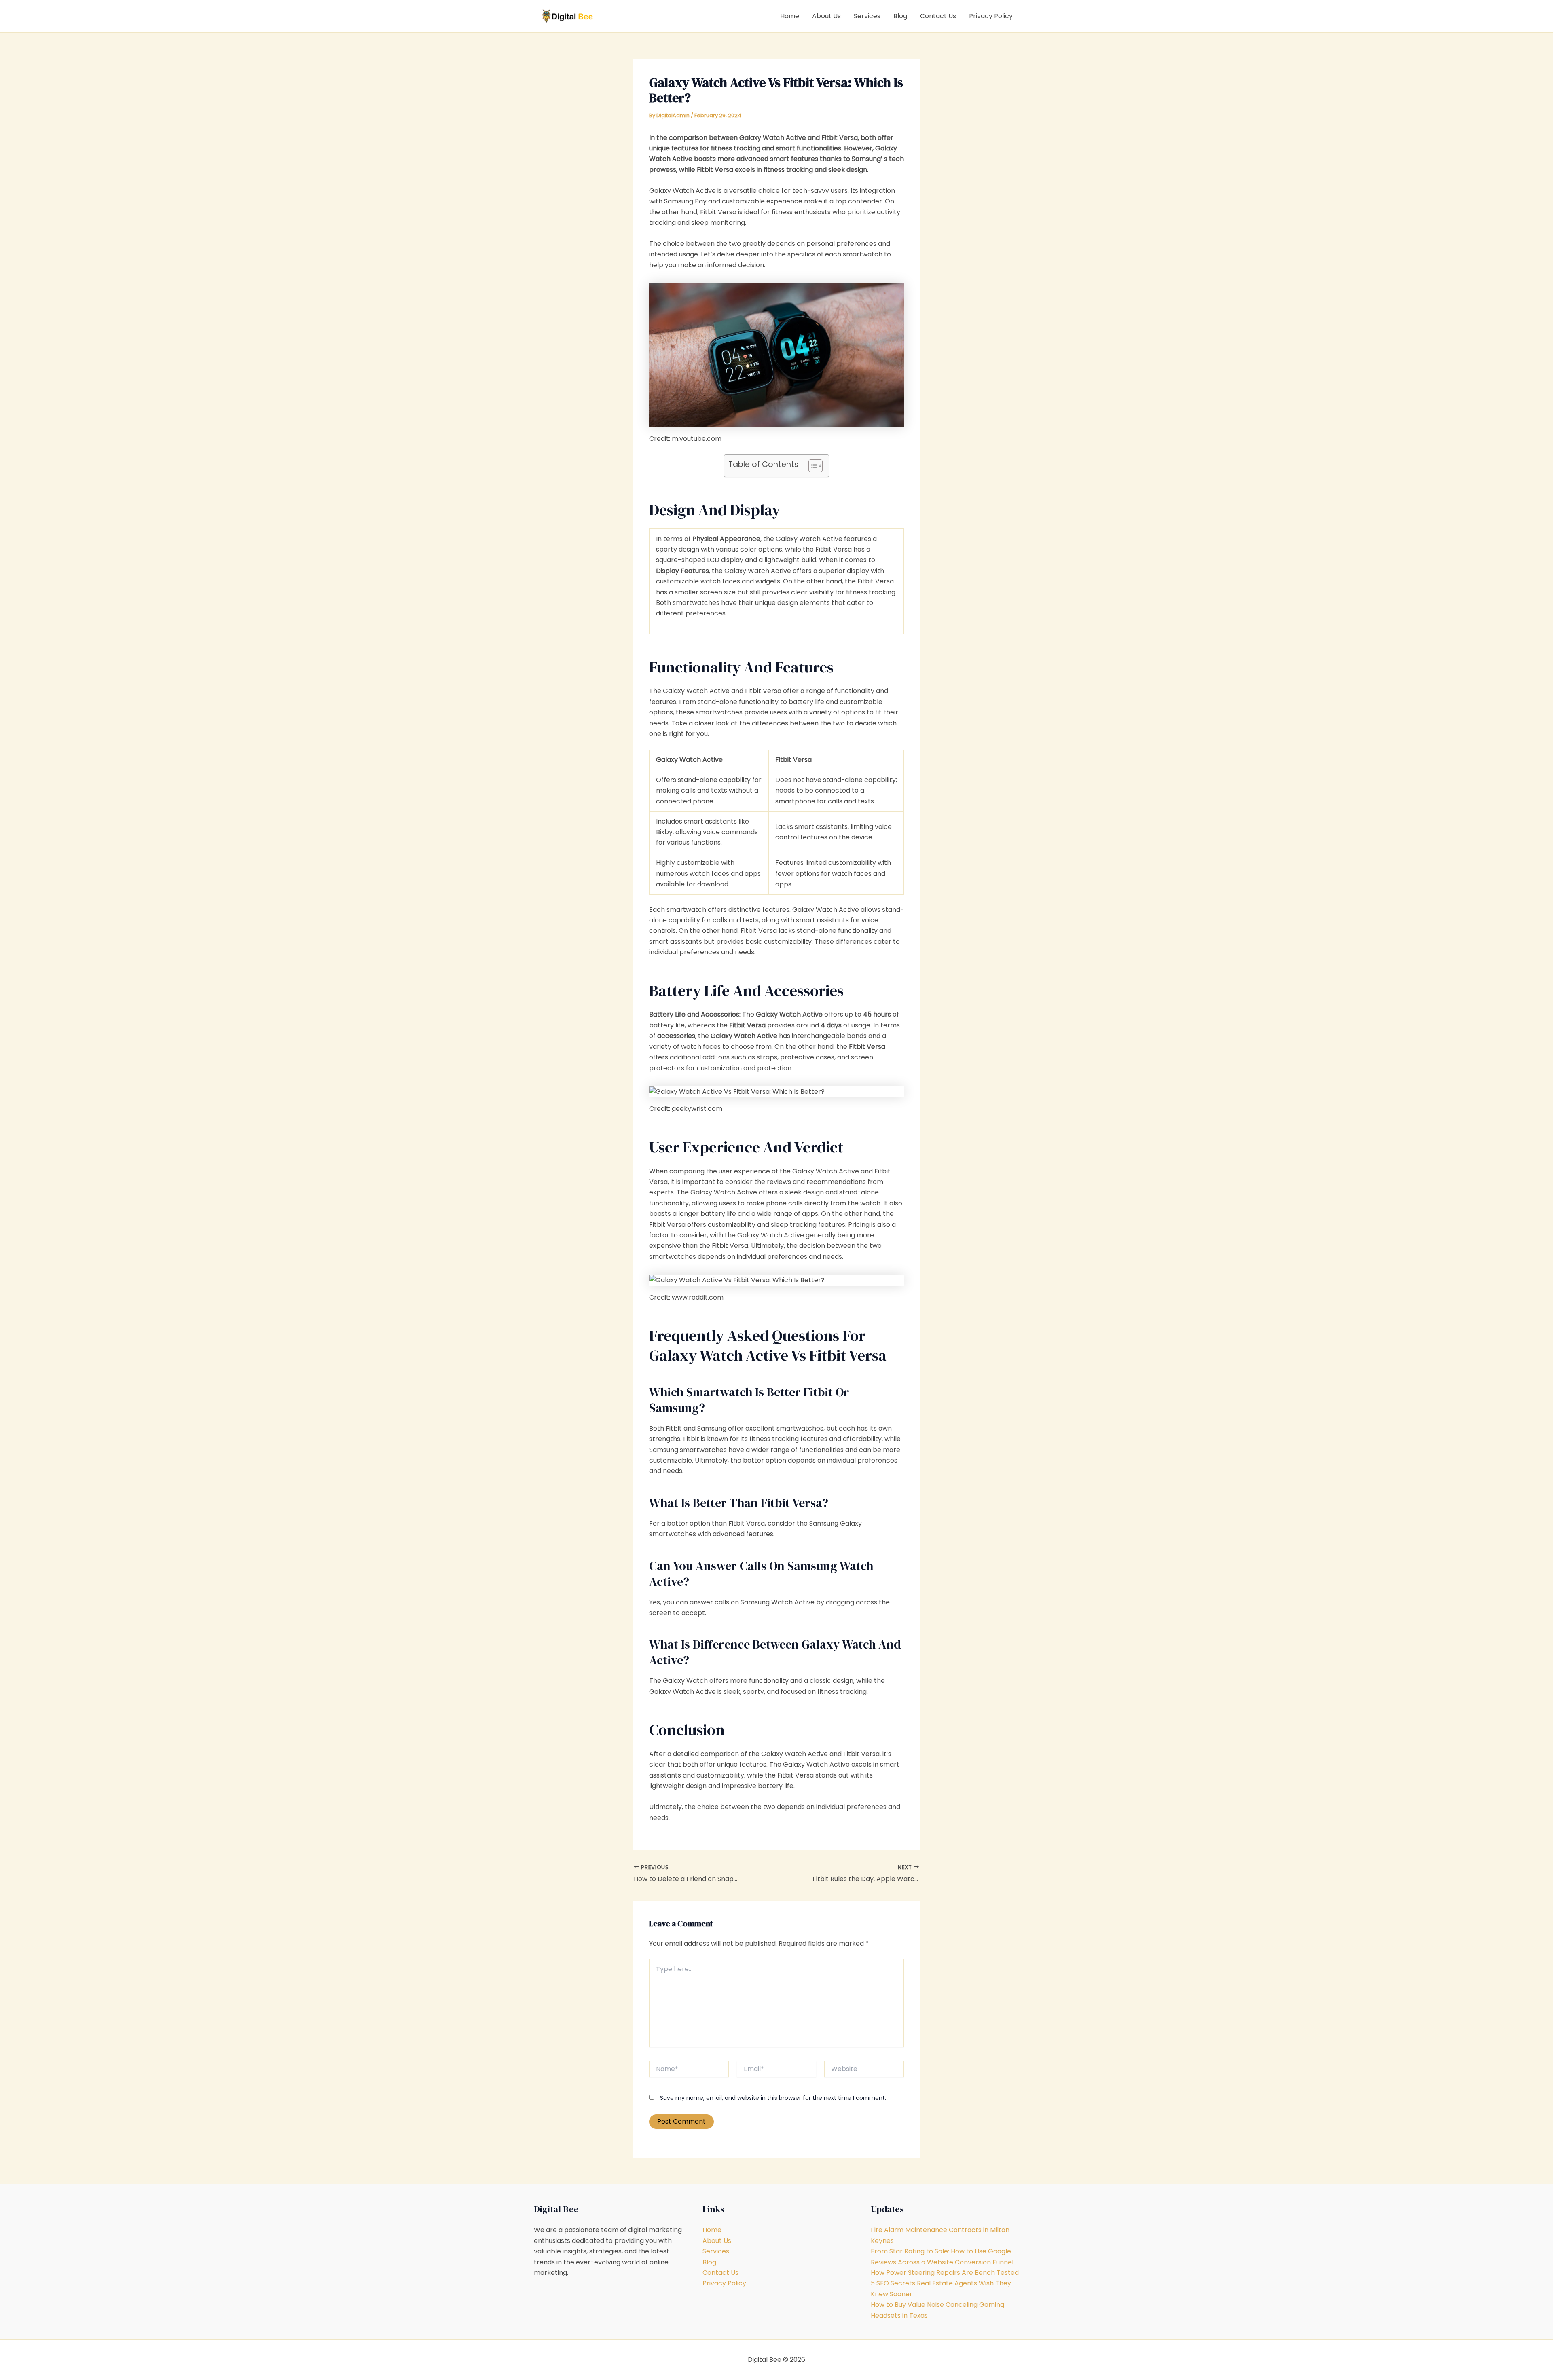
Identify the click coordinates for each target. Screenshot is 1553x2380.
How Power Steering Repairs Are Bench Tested (945, 2273)
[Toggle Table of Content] (811, 466)
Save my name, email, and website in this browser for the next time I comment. (773, 2098)
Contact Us (938, 16)
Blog (900, 16)
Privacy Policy (991, 16)
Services (867, 16)
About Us (826, 16)
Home (790, 16)
